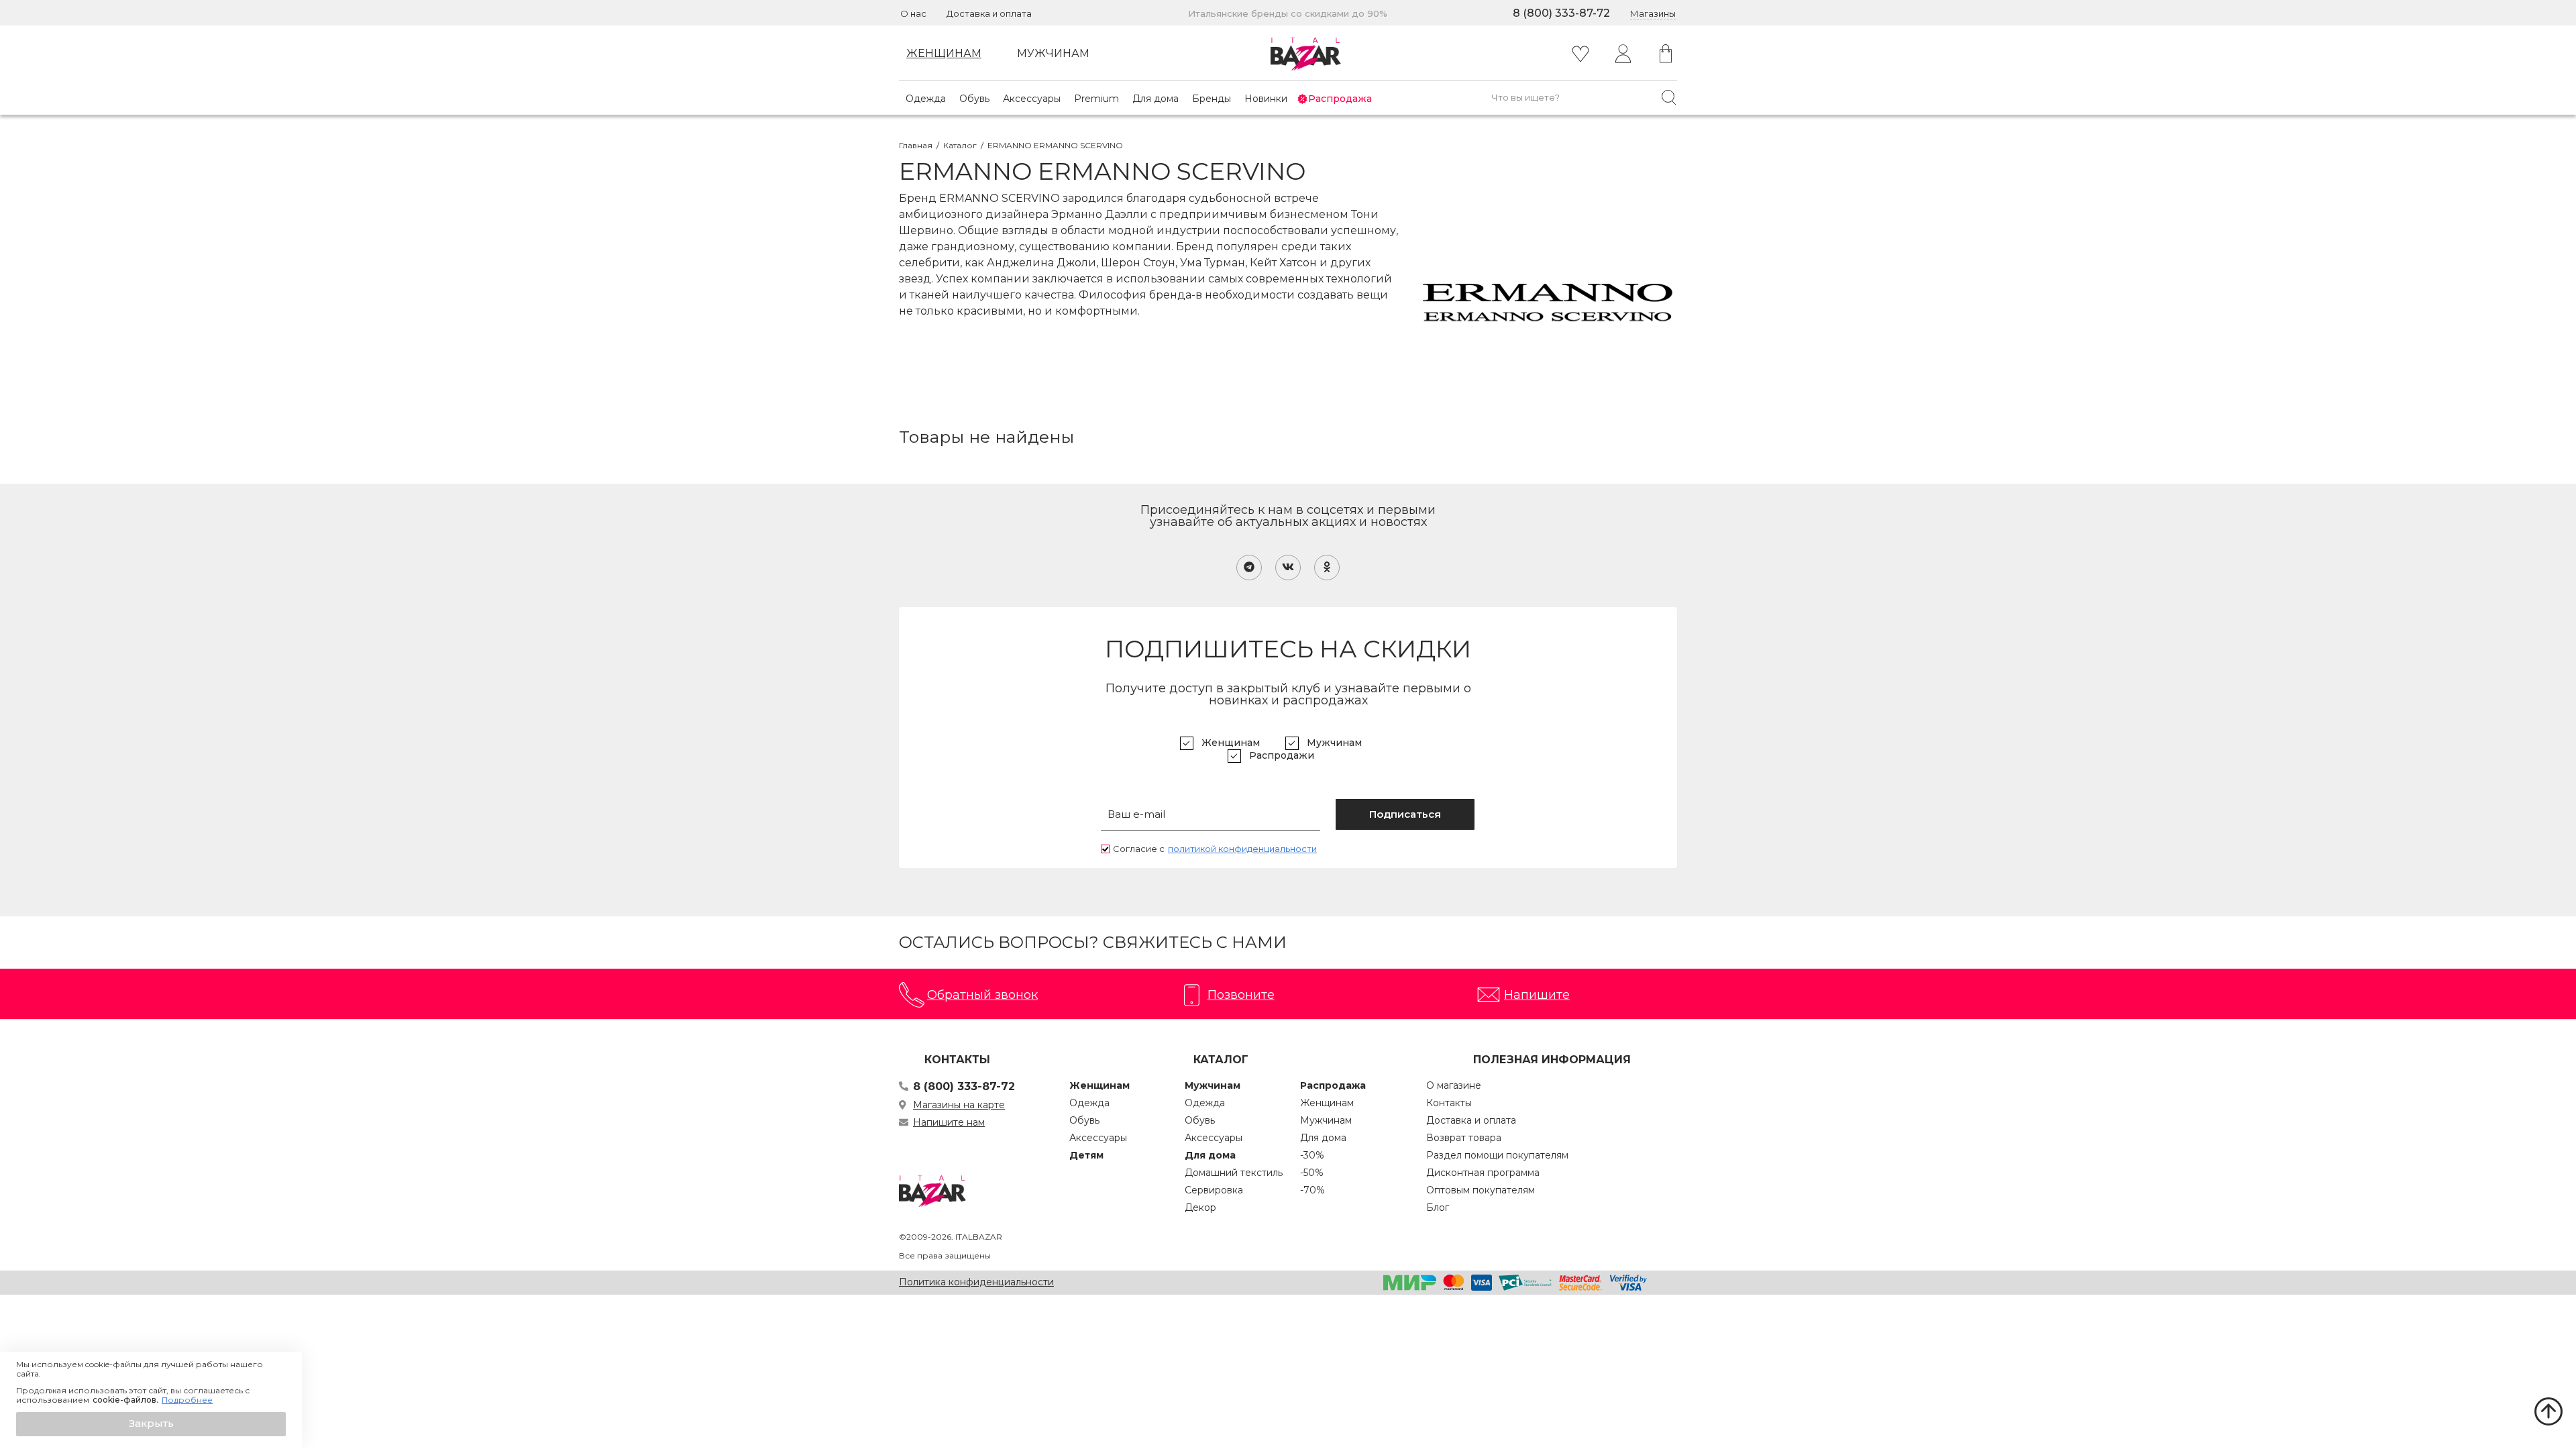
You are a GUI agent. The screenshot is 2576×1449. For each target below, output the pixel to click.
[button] (151, 1424)
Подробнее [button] (187, 1400)
